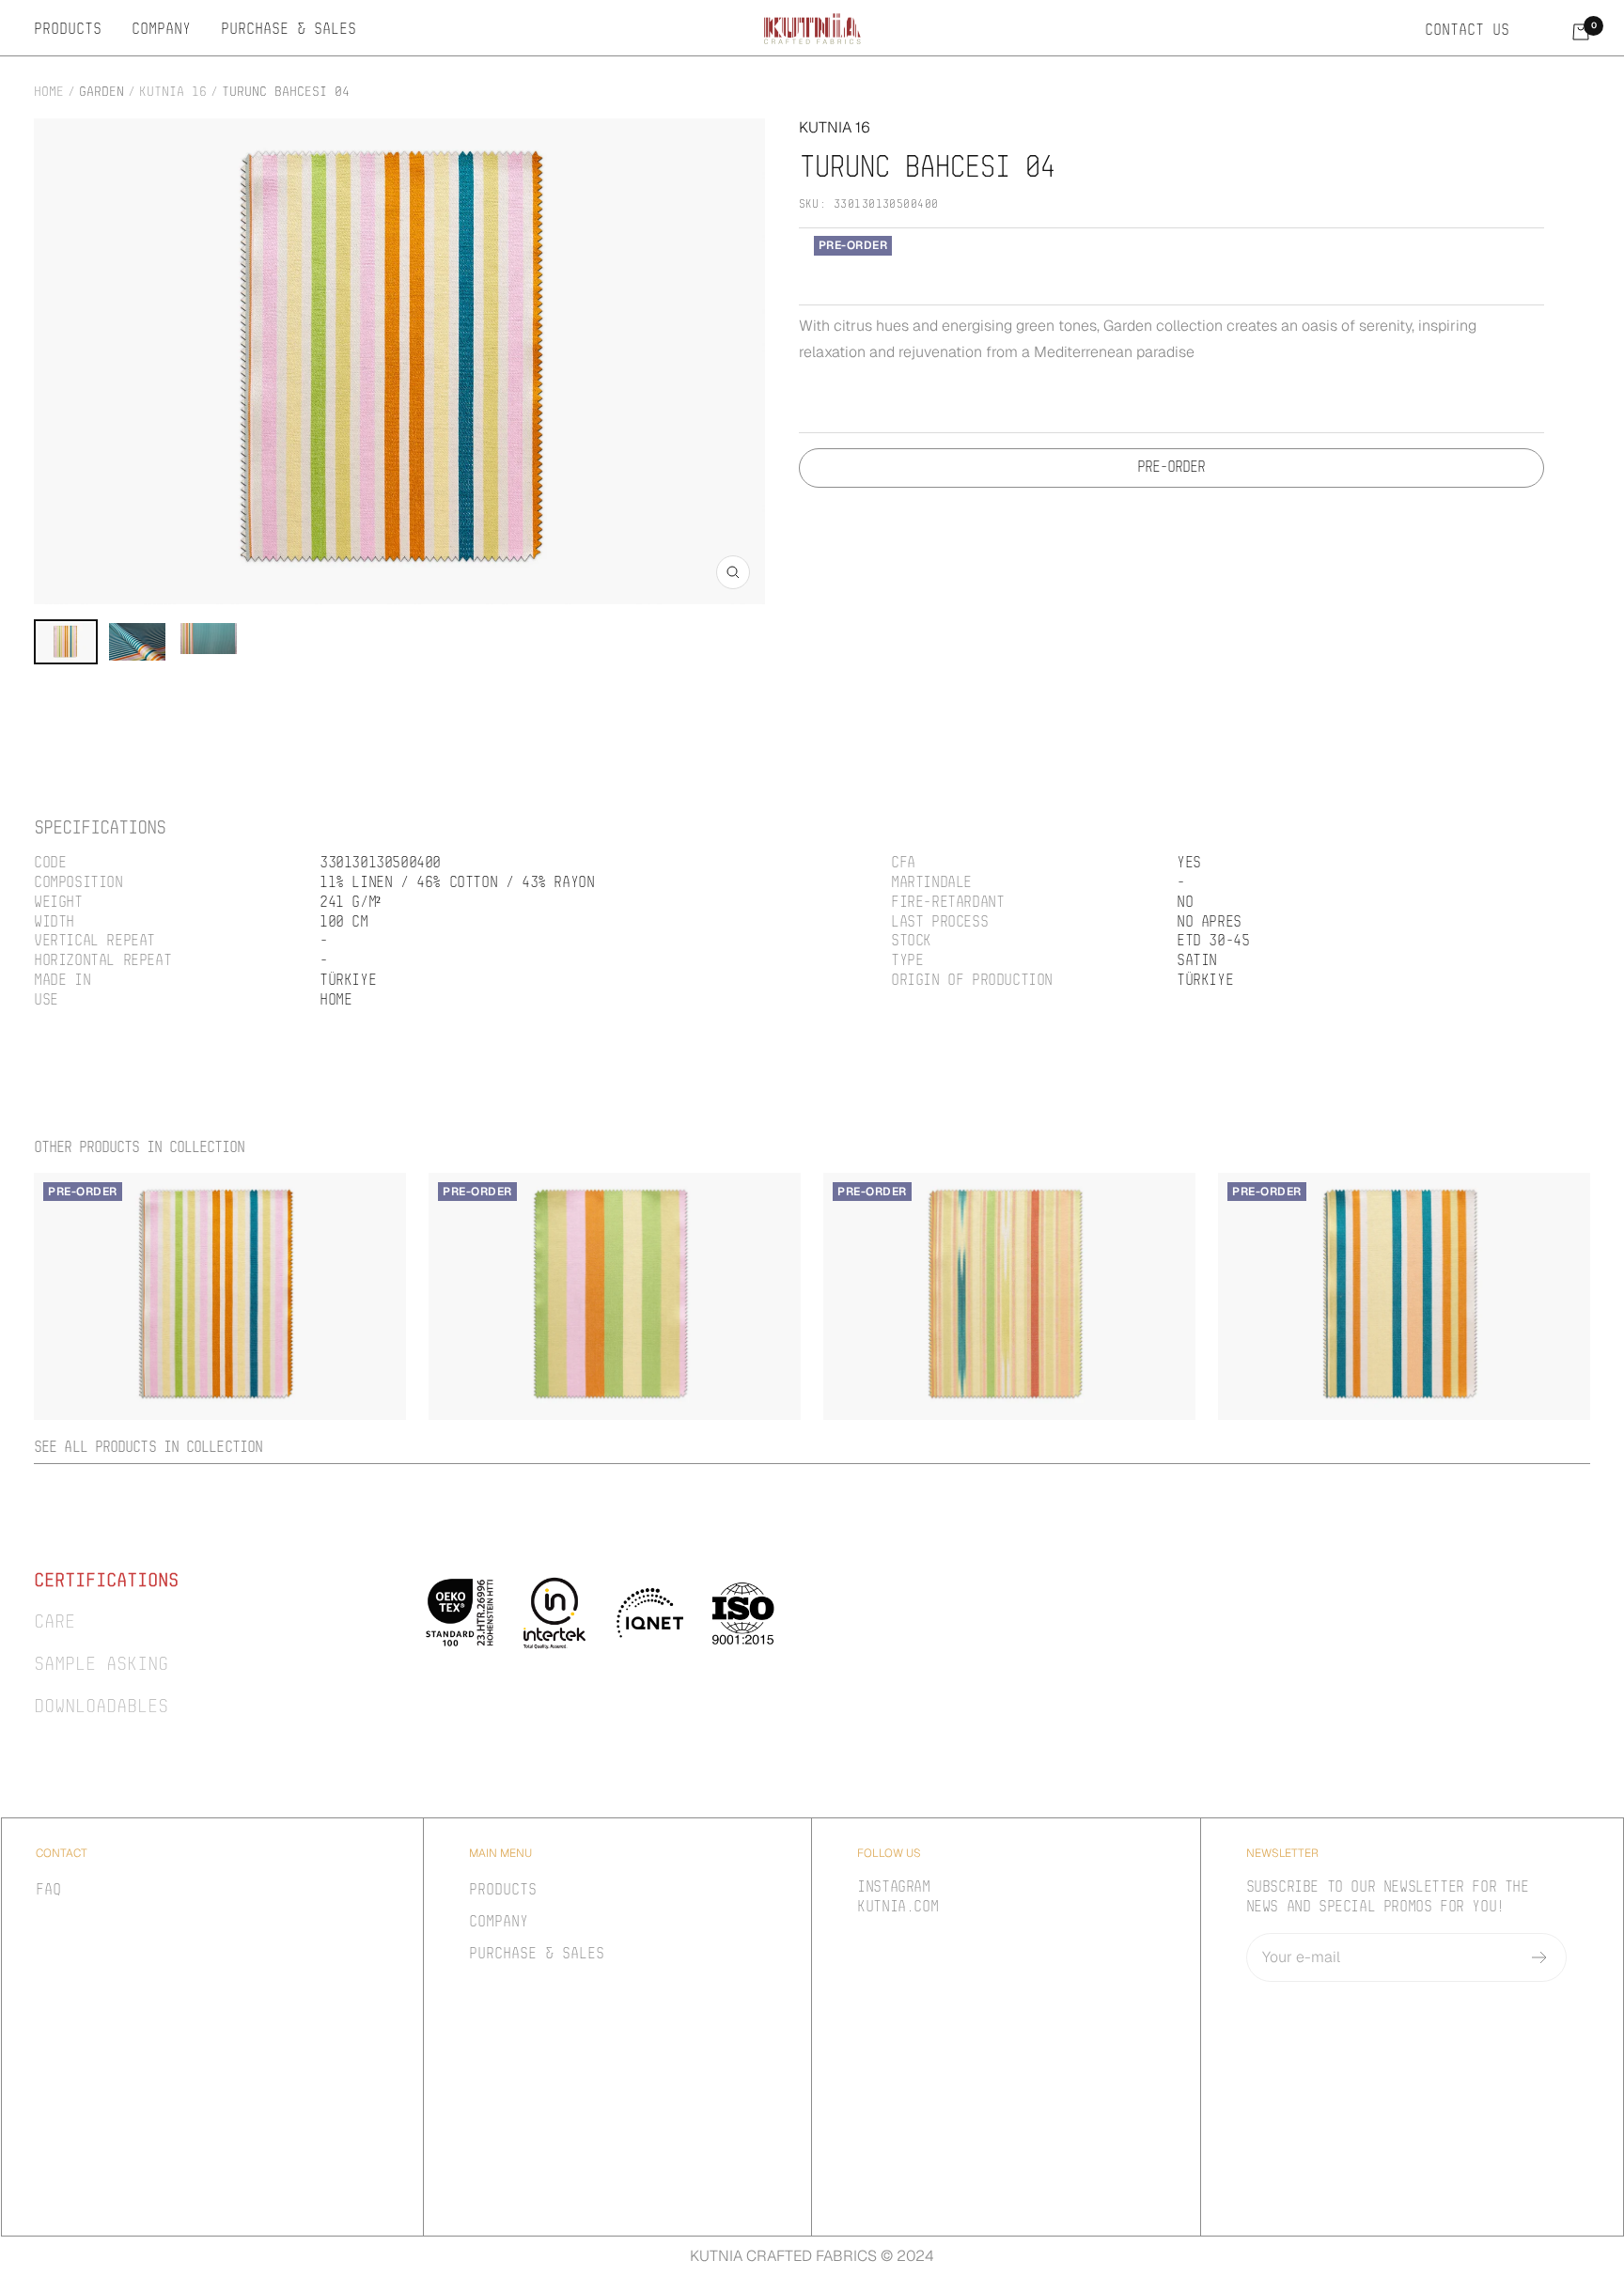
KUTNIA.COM (898, 1908)
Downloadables (101, 1707)
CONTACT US (1467, 31)
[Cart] (1581, 32)
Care (55, 1623)
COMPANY (161, 30)
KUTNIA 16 (173, 93)
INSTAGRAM (893, 1888)
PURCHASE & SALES (289, 30)
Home (49, 93)
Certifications (106, 1582)
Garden (101, 93)
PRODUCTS (68, 30)
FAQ (48, 1891)
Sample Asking (101, 1665)
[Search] (1540, 31)
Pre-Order (1171, 468)
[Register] (1540, 1957)
